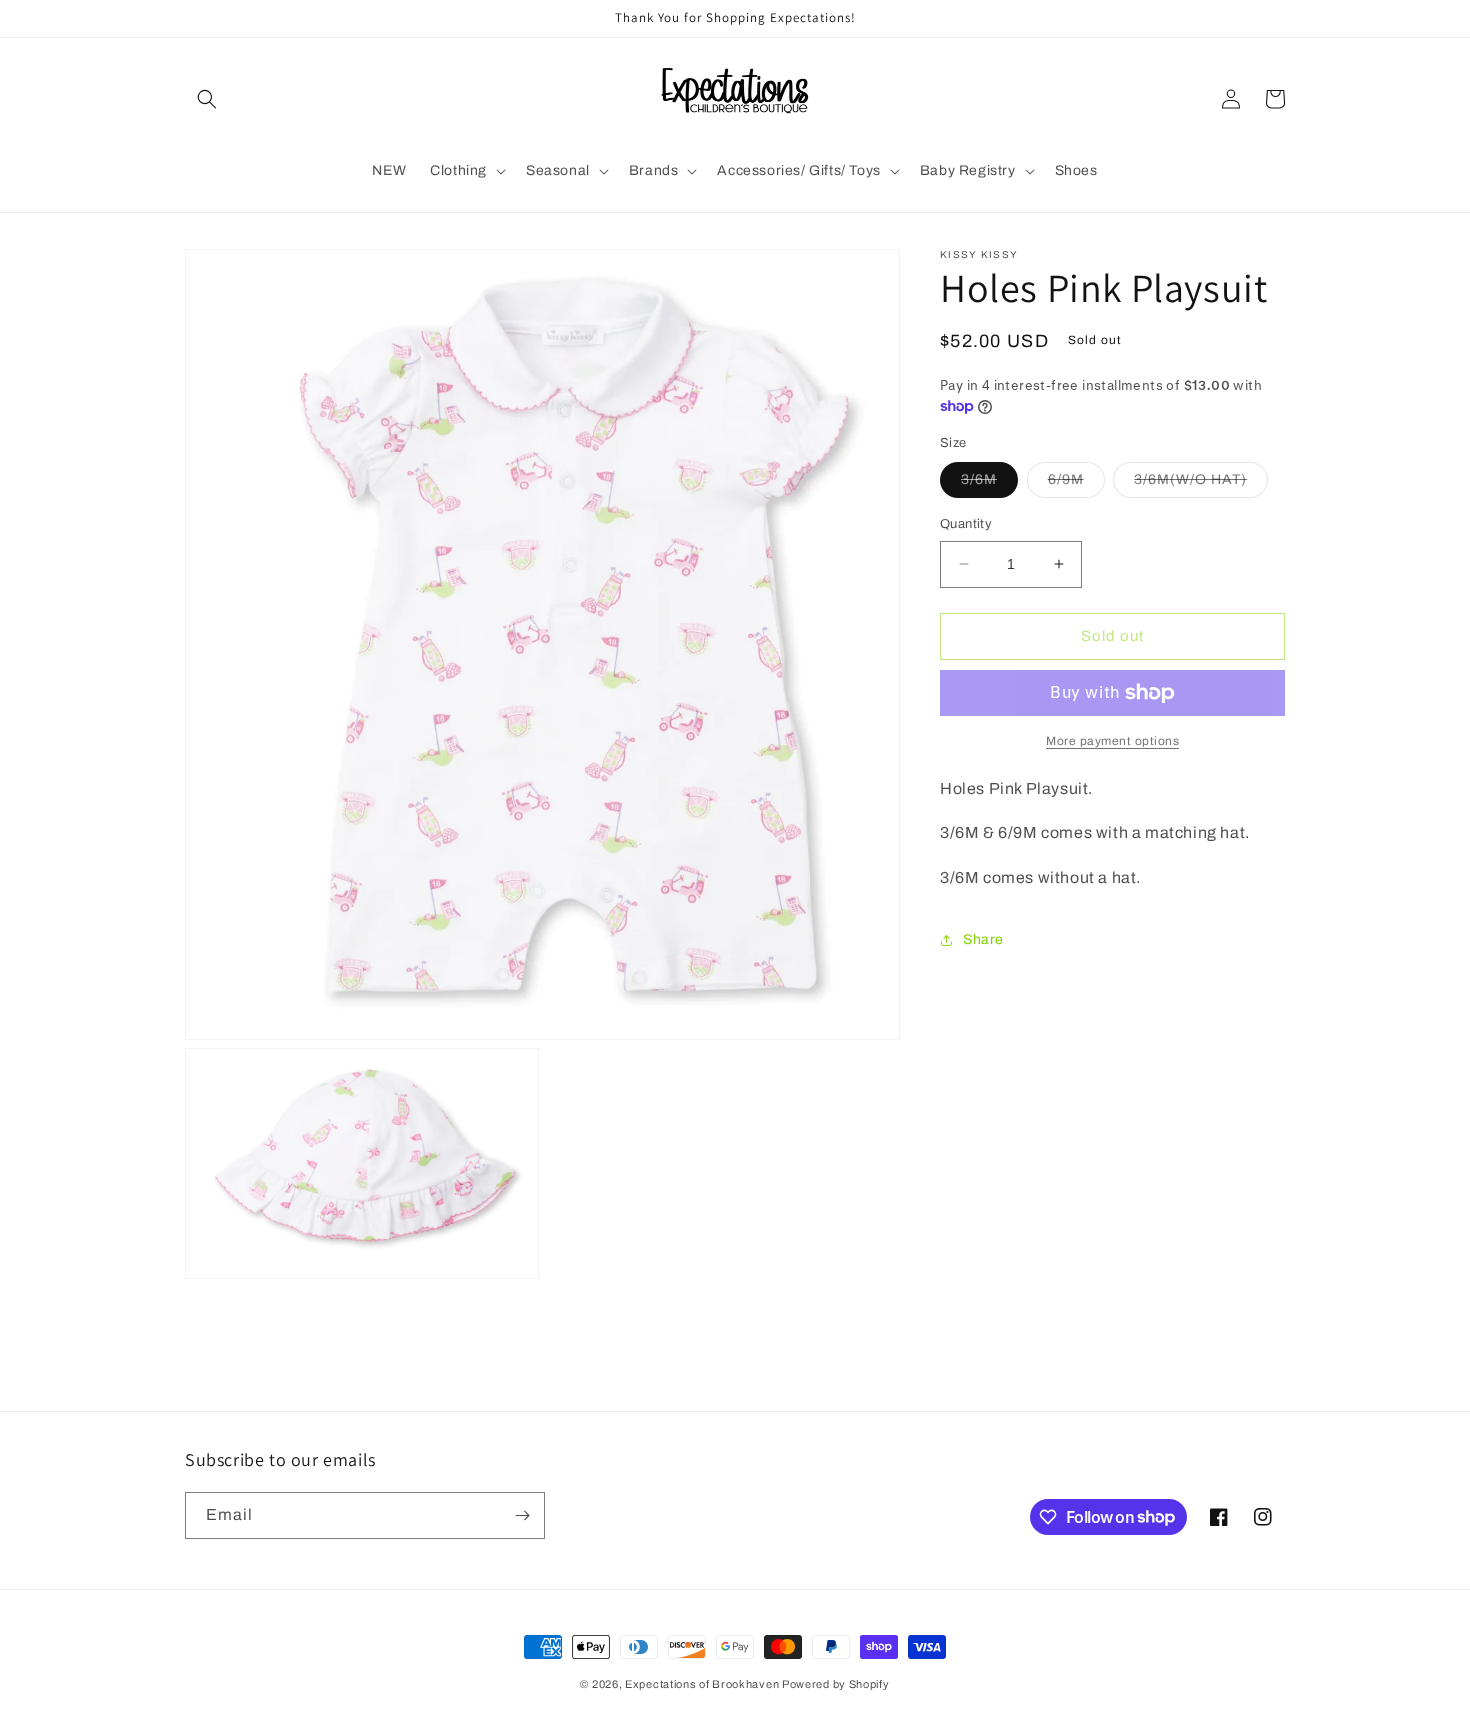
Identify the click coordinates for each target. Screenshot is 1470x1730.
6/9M (1076, 484)
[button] (207, 99)
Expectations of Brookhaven (703, 1684)
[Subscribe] (522, 1515)
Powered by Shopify (836, 1684)
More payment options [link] (1112, 741)
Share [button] (983, 940)
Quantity (966, 524)
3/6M (989, 484)
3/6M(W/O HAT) (1201, 484)
